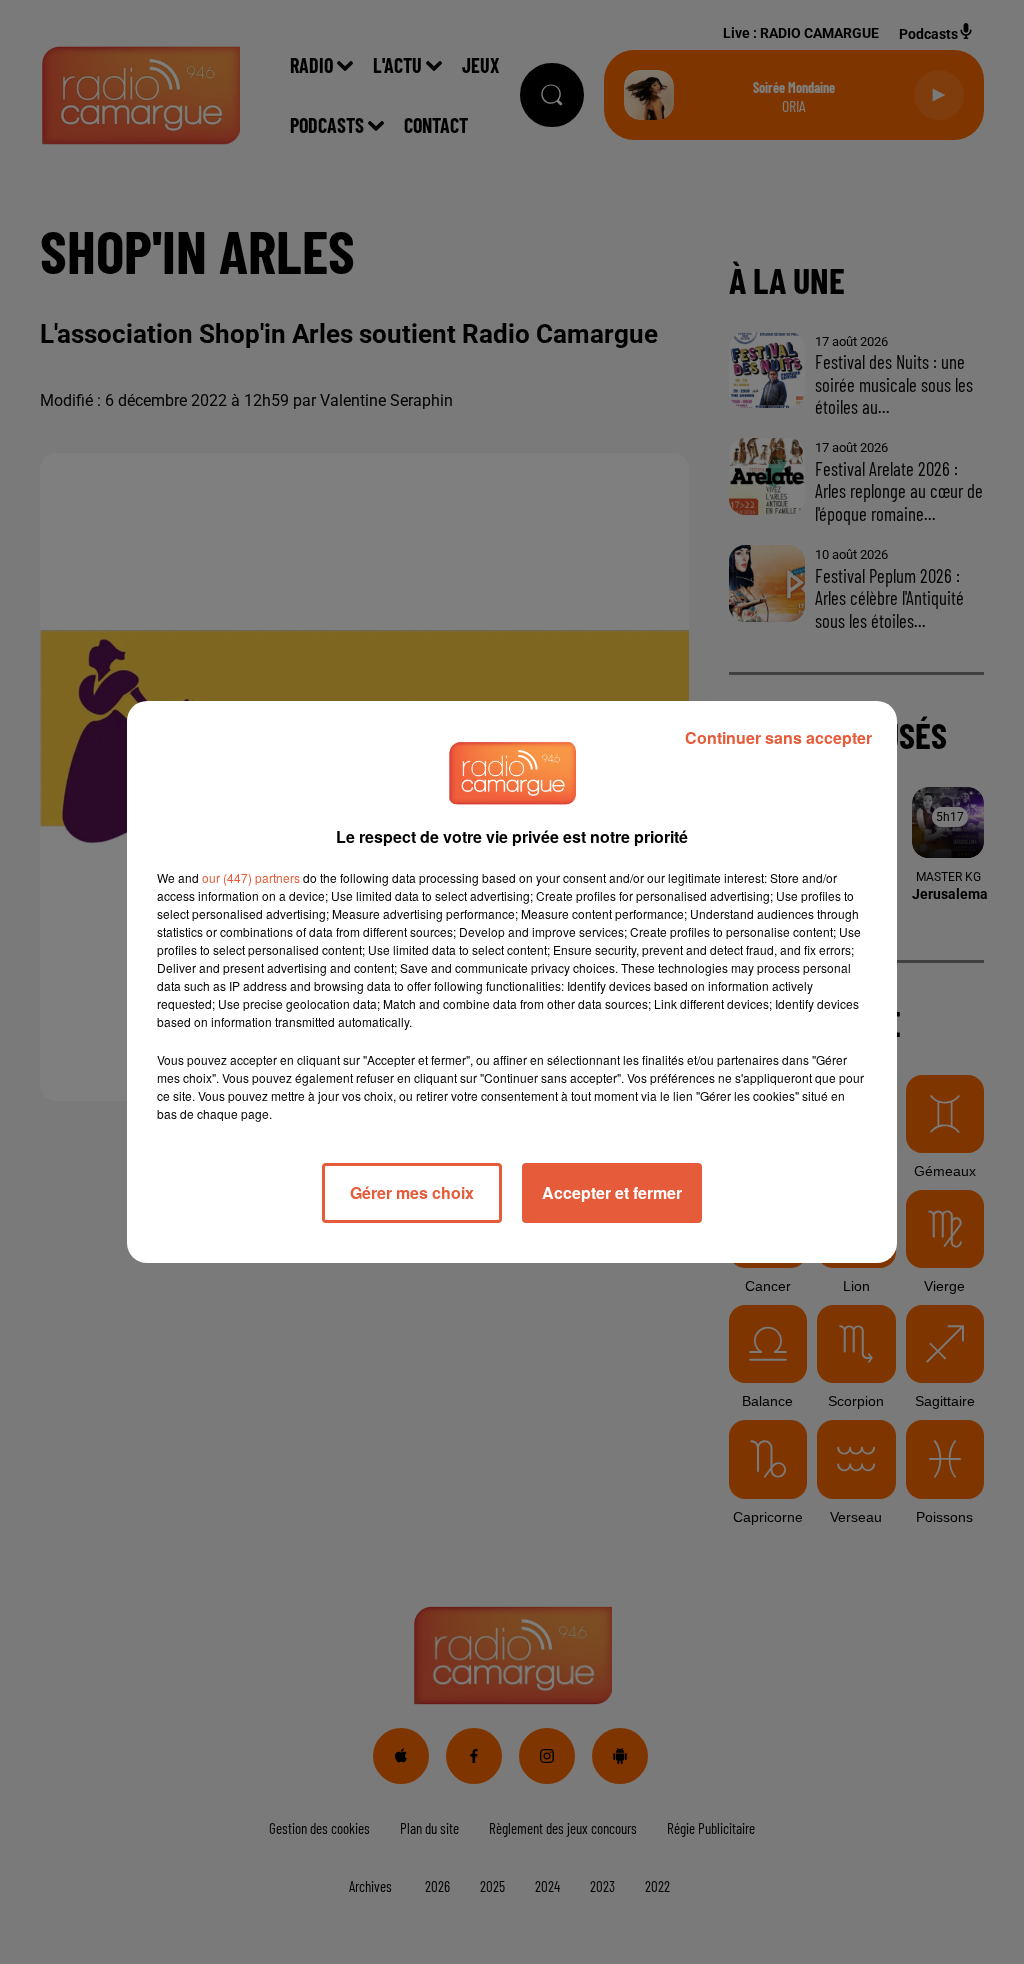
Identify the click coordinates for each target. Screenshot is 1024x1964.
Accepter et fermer (612, 1192)
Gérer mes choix (412, 1192)
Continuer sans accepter (778, 737)
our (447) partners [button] (251, 877)
